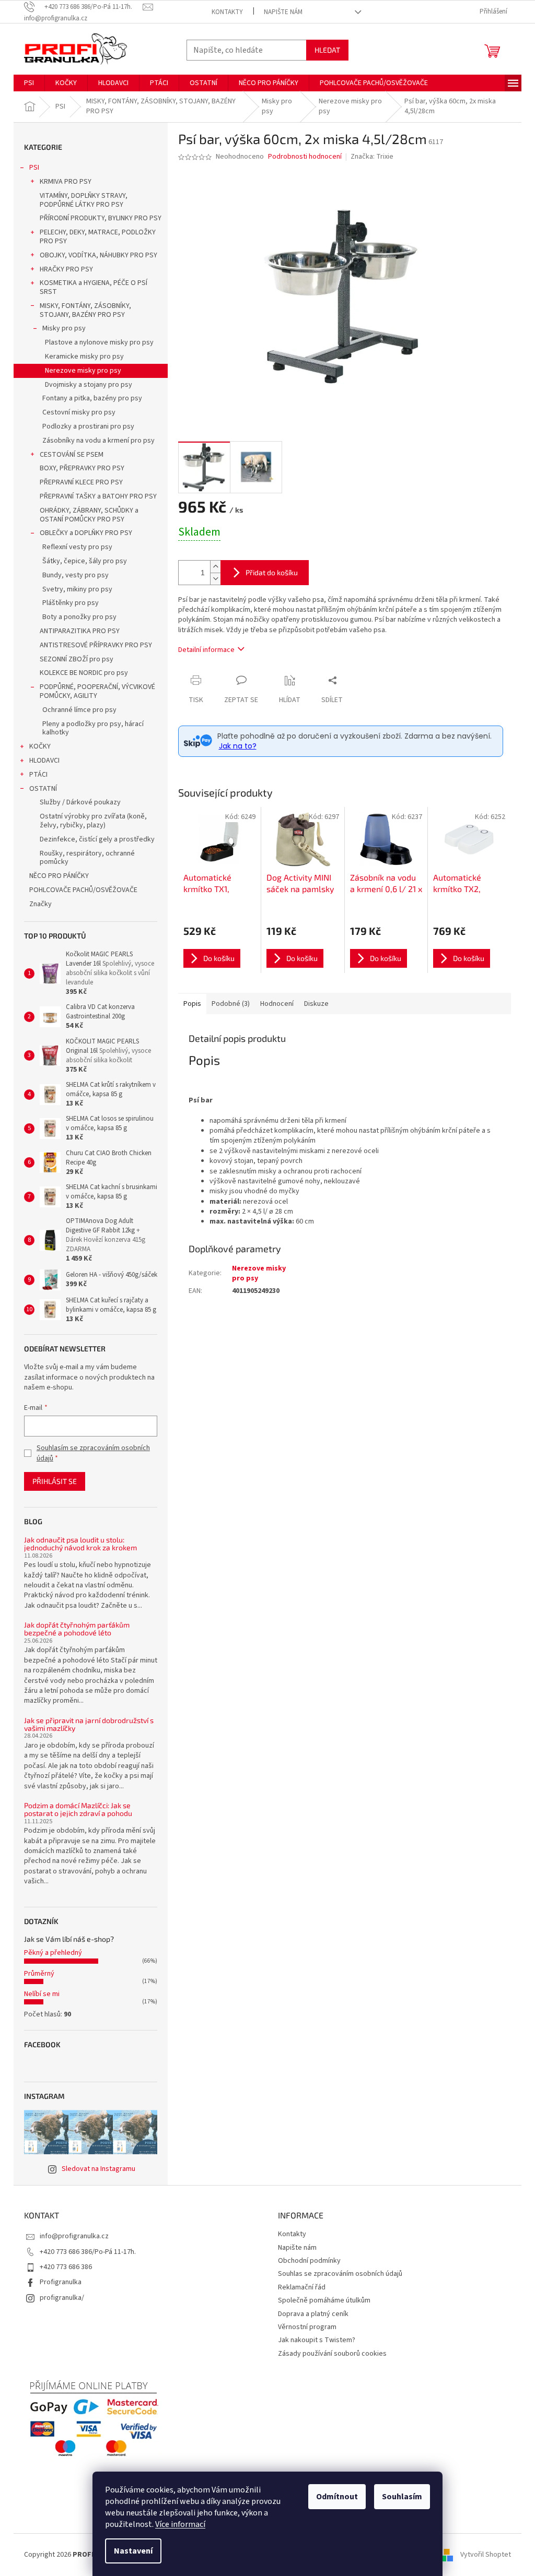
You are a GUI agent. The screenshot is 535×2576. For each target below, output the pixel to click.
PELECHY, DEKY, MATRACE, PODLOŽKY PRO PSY (98, 237)
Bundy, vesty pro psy (75, 575)
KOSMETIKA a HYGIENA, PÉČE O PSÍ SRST (94, 287)
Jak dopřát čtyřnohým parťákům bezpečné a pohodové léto (77, 1629)
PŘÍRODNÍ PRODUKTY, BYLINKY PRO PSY (101, 218)
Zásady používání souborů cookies (332, 2354)
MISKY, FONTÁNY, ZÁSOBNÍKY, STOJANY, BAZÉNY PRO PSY (85, 310)
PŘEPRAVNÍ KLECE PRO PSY (81, 482)
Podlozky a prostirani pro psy (88, 426)
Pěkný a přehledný (53, 1953)
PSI (34, 168)
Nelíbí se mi (42, 1994)
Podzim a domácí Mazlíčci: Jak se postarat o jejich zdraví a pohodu (78, 1809)
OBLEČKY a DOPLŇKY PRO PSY (86, 533)
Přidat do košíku (272, 572)
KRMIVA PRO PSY (66, 182)
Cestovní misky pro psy (79, 412)
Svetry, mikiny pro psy (77, 589)
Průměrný (39, 1974)
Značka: (372, 157)
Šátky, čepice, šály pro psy (85, 561)
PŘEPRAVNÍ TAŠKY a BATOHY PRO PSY (98, 496)
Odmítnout (337, 2497)
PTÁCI (38, 775)
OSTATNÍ (43, 789)
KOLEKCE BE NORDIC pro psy (84, 673)
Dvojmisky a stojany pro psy (89, 385)
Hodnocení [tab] (277, 1004)
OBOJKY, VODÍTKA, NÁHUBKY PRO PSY (98, 255)
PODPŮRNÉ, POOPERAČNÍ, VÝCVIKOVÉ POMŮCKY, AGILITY (97, 691)
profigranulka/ (62, 2298)
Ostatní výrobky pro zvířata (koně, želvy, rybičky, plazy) (93, 821)
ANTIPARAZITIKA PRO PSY (80, 631)
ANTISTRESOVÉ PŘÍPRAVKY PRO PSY (96, 645)
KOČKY (40, 746)
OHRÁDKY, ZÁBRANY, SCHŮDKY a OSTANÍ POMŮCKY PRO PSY (89, 515)
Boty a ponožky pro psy (79, 617)
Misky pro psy (64, 328)
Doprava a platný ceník (313, 2314)
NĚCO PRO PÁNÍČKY (59, 876)
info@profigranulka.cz (74, 2236)
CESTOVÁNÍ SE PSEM (72, 455)
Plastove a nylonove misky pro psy (99, 342)
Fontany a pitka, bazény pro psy (92, 398)
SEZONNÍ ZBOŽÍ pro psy (77, 659)
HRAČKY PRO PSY (66, 269)
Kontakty (227, 12)
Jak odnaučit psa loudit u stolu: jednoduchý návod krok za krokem (80, 1544)
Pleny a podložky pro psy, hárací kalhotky (93, 728)
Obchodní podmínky (309, 2261)
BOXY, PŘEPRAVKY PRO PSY (82, 468)
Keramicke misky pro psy (84, 357)
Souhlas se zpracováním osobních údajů (340, 2274)
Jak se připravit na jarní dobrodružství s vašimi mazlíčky (89, 1724)
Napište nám (283, 12)
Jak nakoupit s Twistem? (317, 2340)
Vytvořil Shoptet (486, 2555)
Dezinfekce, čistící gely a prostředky (97, 839)
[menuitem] (29, 83)
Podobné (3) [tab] (231, 1004)
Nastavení (133, 2551)
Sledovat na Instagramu (98, 2169)
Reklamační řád (302, 2287)
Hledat (327, 50)
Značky (40, 904)
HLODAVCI (44, 761)
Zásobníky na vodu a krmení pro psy (98, 441)
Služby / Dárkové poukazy (80, 802)
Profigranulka (61, 2282)
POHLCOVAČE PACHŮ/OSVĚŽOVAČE (83, 890)
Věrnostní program (307, 2327)
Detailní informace (206, 650)
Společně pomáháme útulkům (324, 2300)
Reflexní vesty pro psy (77, 547)
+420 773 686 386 (66, 2267)
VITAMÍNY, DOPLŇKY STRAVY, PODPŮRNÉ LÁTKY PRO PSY (84, 200)
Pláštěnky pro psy (71, 603)
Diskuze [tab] (316, 1004)
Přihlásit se (55, 1481)
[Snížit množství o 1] (215, 579)
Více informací (180, 2524)
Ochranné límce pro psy (79, 710)
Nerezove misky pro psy (83, 371)
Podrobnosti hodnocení (305, 157)
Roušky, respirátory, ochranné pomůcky (87, 858)
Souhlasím (402, 2497)
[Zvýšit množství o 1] (215, 567)
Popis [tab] (192, 1004)
